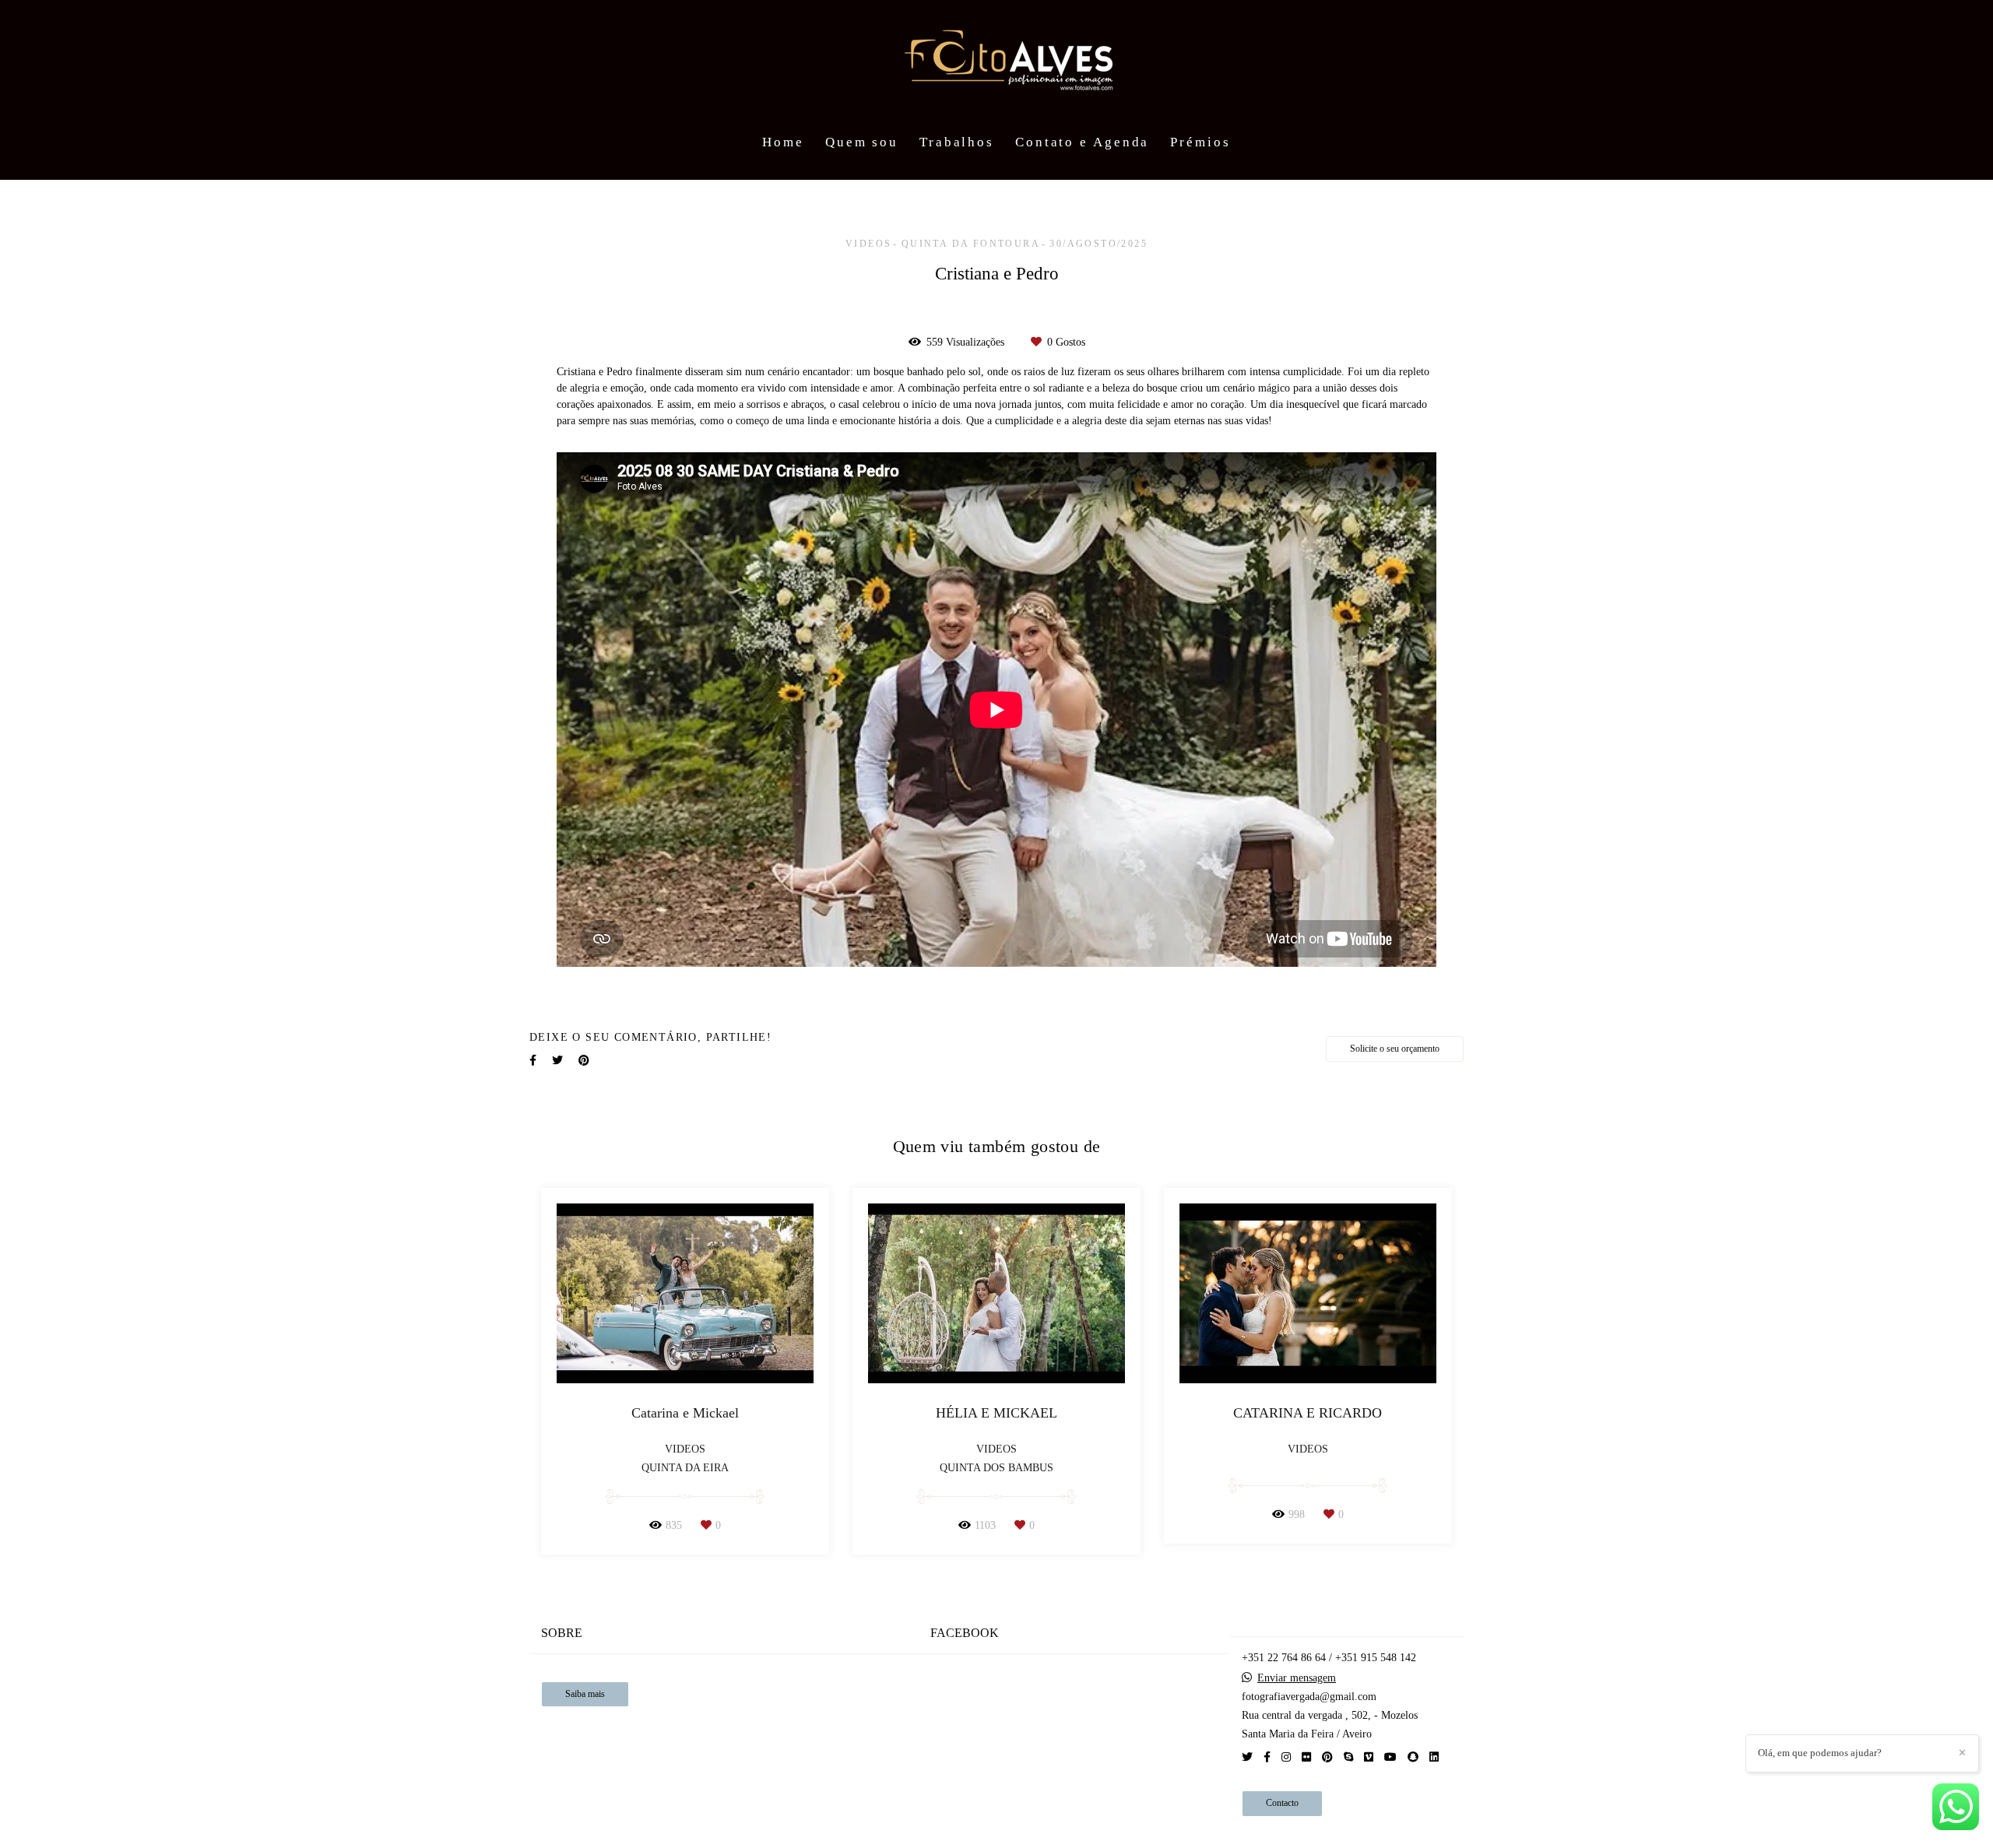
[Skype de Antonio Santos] (1348, 1757)
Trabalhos (957, 142)
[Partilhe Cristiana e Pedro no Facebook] (533, 1061)
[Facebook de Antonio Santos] (1267, 1757)
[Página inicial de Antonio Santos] (996, 62)
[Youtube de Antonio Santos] (1390, 1757)
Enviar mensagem (1297, 1678)
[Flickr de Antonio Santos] (1306, 1757)
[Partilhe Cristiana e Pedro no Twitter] (557, 1061)
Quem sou (862, 142)
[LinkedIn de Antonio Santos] (1434, 1757)
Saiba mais (585, 1694)
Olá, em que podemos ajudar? (1820, 1753)
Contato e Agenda (1082, 142)
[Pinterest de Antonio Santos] (1327, 1757)
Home (783, 142)
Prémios (1200, 142)
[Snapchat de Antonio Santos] (1413, 1757)
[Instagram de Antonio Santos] (1286, 1757)
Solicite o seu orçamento (1395, 1049)
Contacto (1282, 1803)
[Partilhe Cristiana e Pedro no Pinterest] (584, 1061)
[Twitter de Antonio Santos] (1247, 1757)
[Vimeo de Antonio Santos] (1369, 1757)
